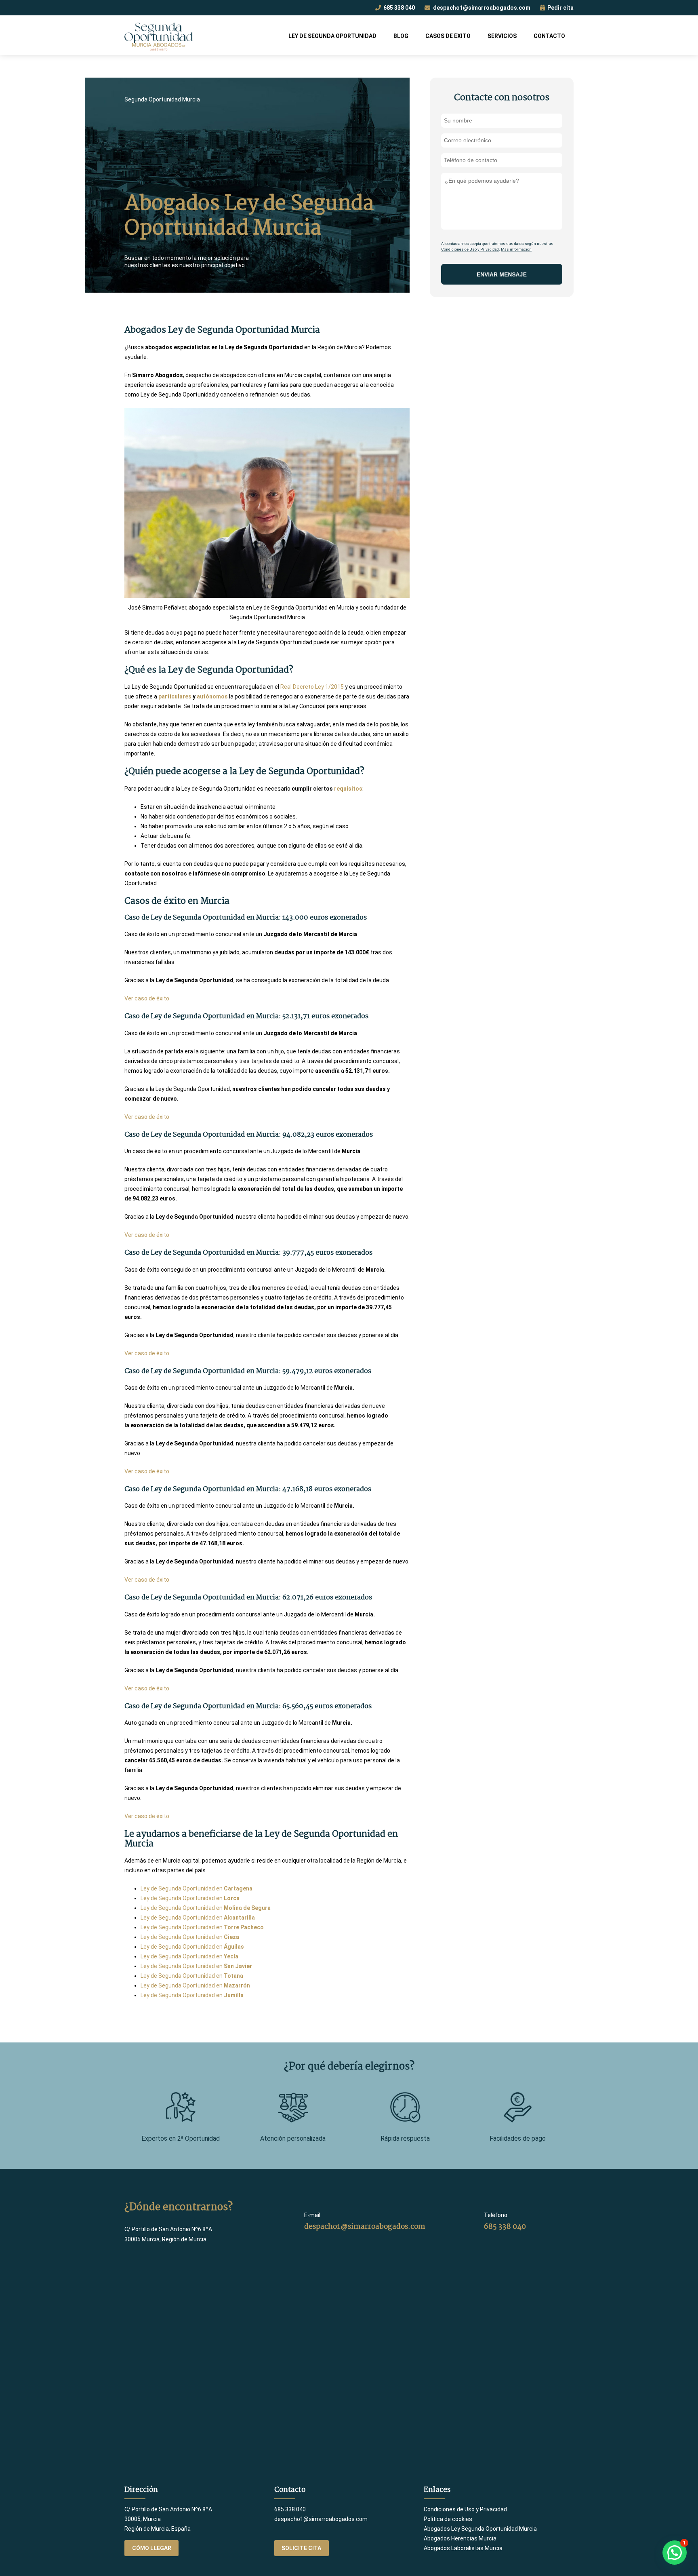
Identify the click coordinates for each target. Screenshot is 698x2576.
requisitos (348, 789)
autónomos (212, 696)
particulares (175, 696)
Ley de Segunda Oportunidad (332, 36)
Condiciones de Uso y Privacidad (470, 249)
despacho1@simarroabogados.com (481, 8)
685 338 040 (398, 8)
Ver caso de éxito (147, 998)
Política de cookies (448, 2519)
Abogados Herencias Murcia (460, 2538)
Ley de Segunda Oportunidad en (197, 1888)
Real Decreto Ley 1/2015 (312, 687)
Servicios (502, 36)
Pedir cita (560, 8)
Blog (401, 36)
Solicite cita (301, 2548)
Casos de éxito (448, 36)
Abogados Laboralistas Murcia (463, 2548)
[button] (675, 2553)
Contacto (549, 36)
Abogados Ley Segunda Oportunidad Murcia (480, 2529)
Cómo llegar (152, 2548)
